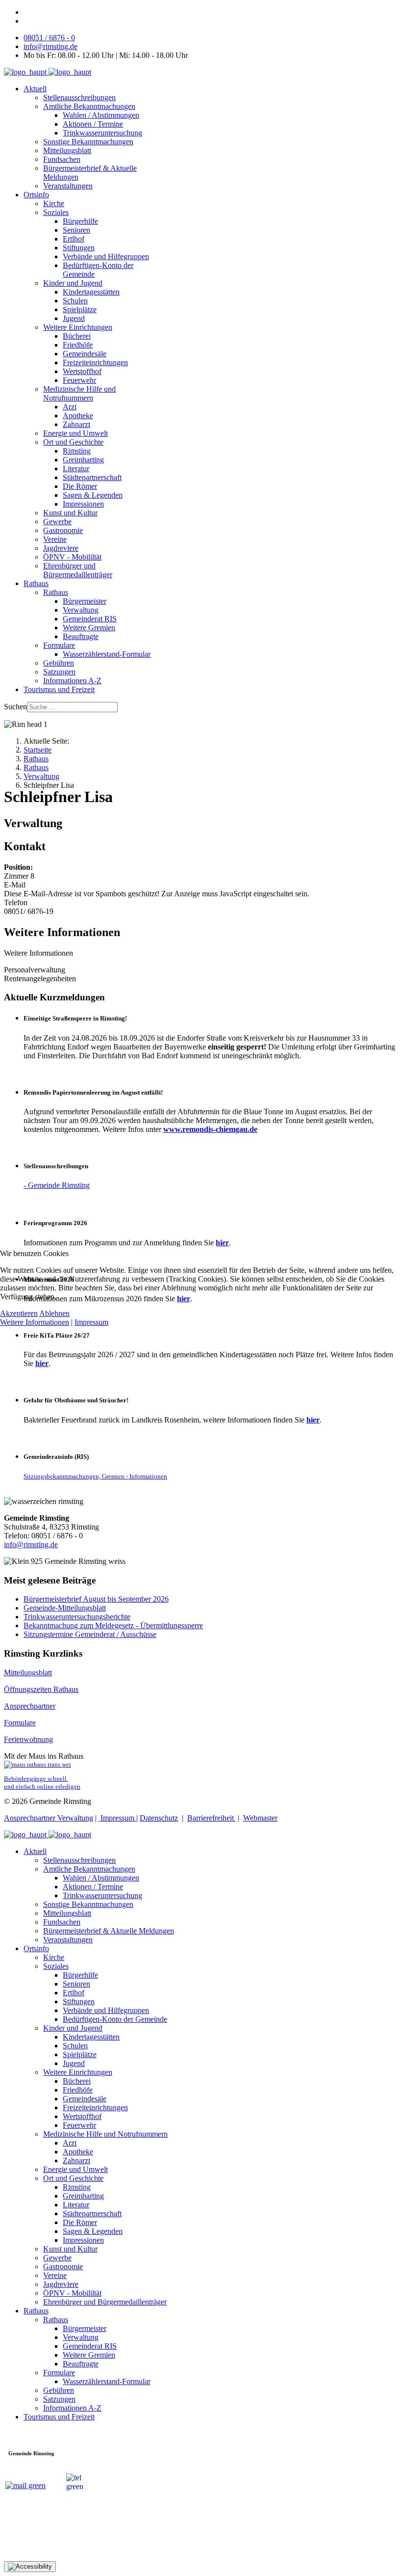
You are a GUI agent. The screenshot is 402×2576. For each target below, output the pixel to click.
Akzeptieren (19, 1313)
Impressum (91, 1322)
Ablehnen (54, 1313)
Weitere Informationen (35, 1322)
